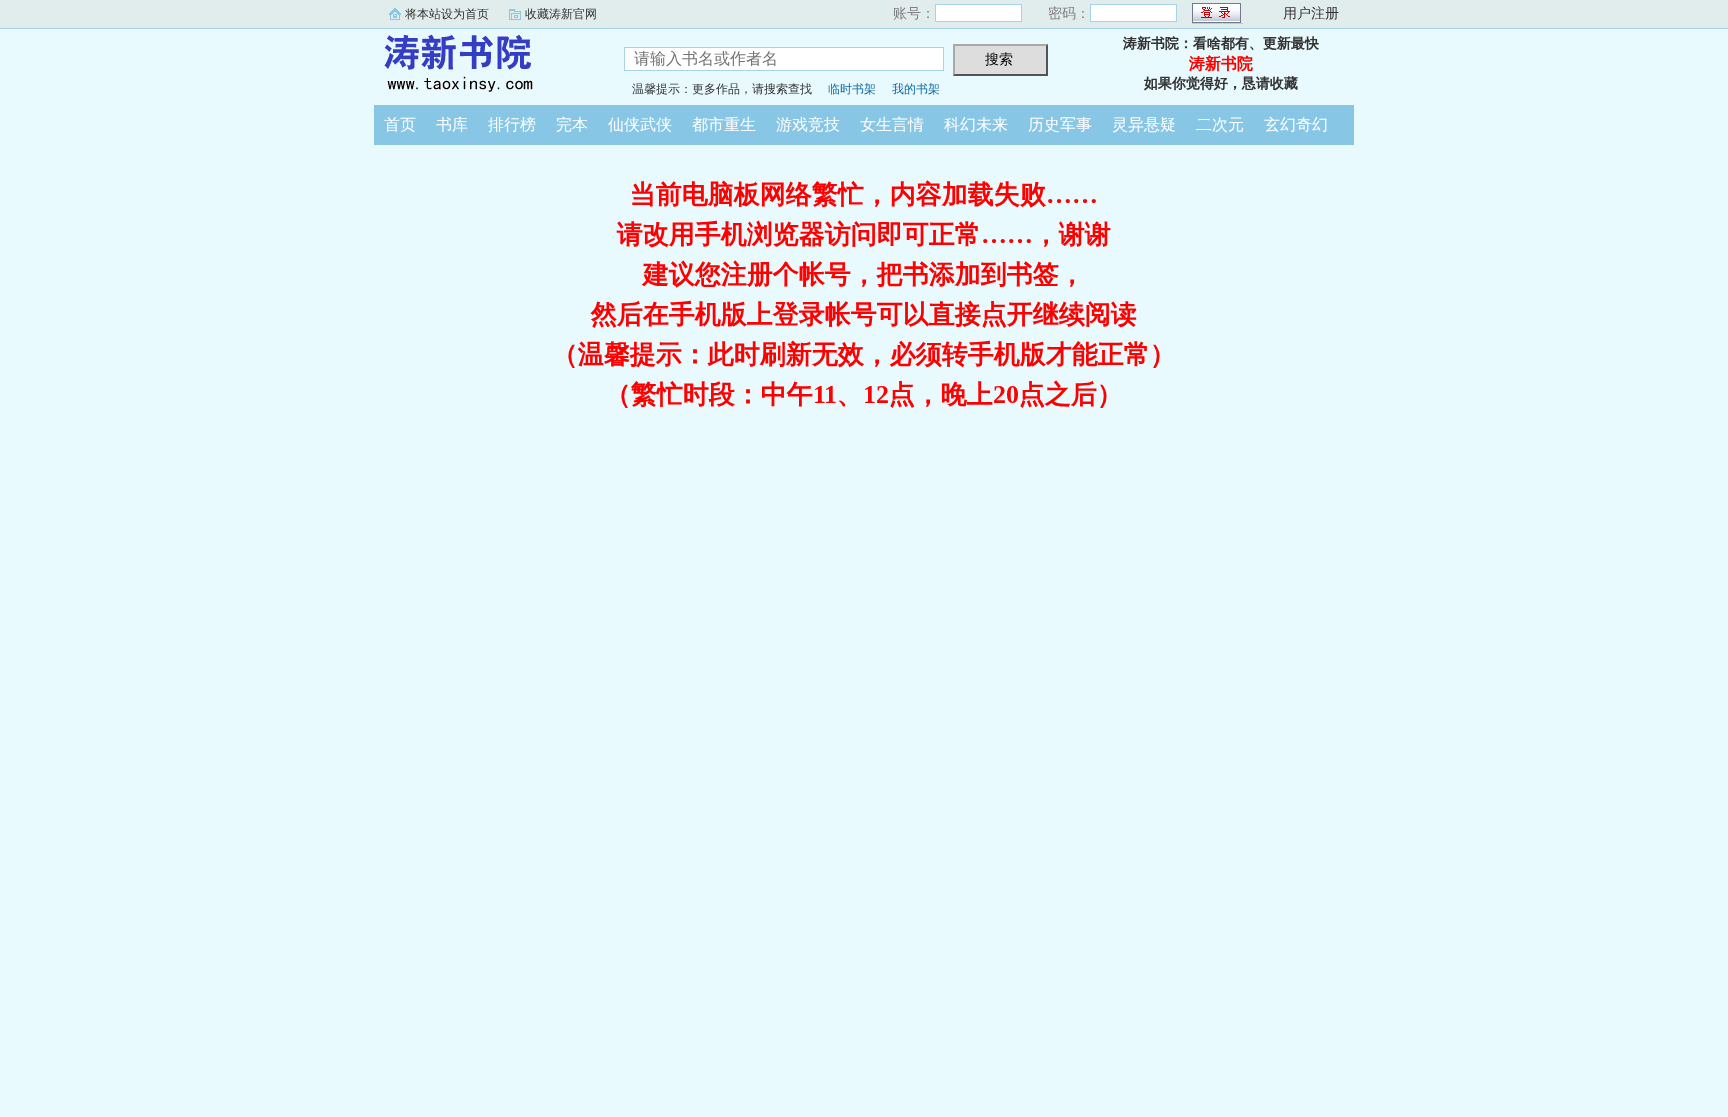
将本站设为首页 (447, 14)
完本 (572, 124)
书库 (452, 124)
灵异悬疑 (1144, 124)
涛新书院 (484, 64)
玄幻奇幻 (1296, 124)
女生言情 (892, 124)
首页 (400, 124)
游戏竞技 (808, 124)
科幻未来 (976, 124)
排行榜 (512, 124)
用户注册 (1311, 13)
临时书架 (852, 89)
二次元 (1220, 124)
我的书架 (916, 89)
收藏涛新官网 (561, 14)
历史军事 (1060, 124)
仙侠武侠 (640, 124)
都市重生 (724, 124)
